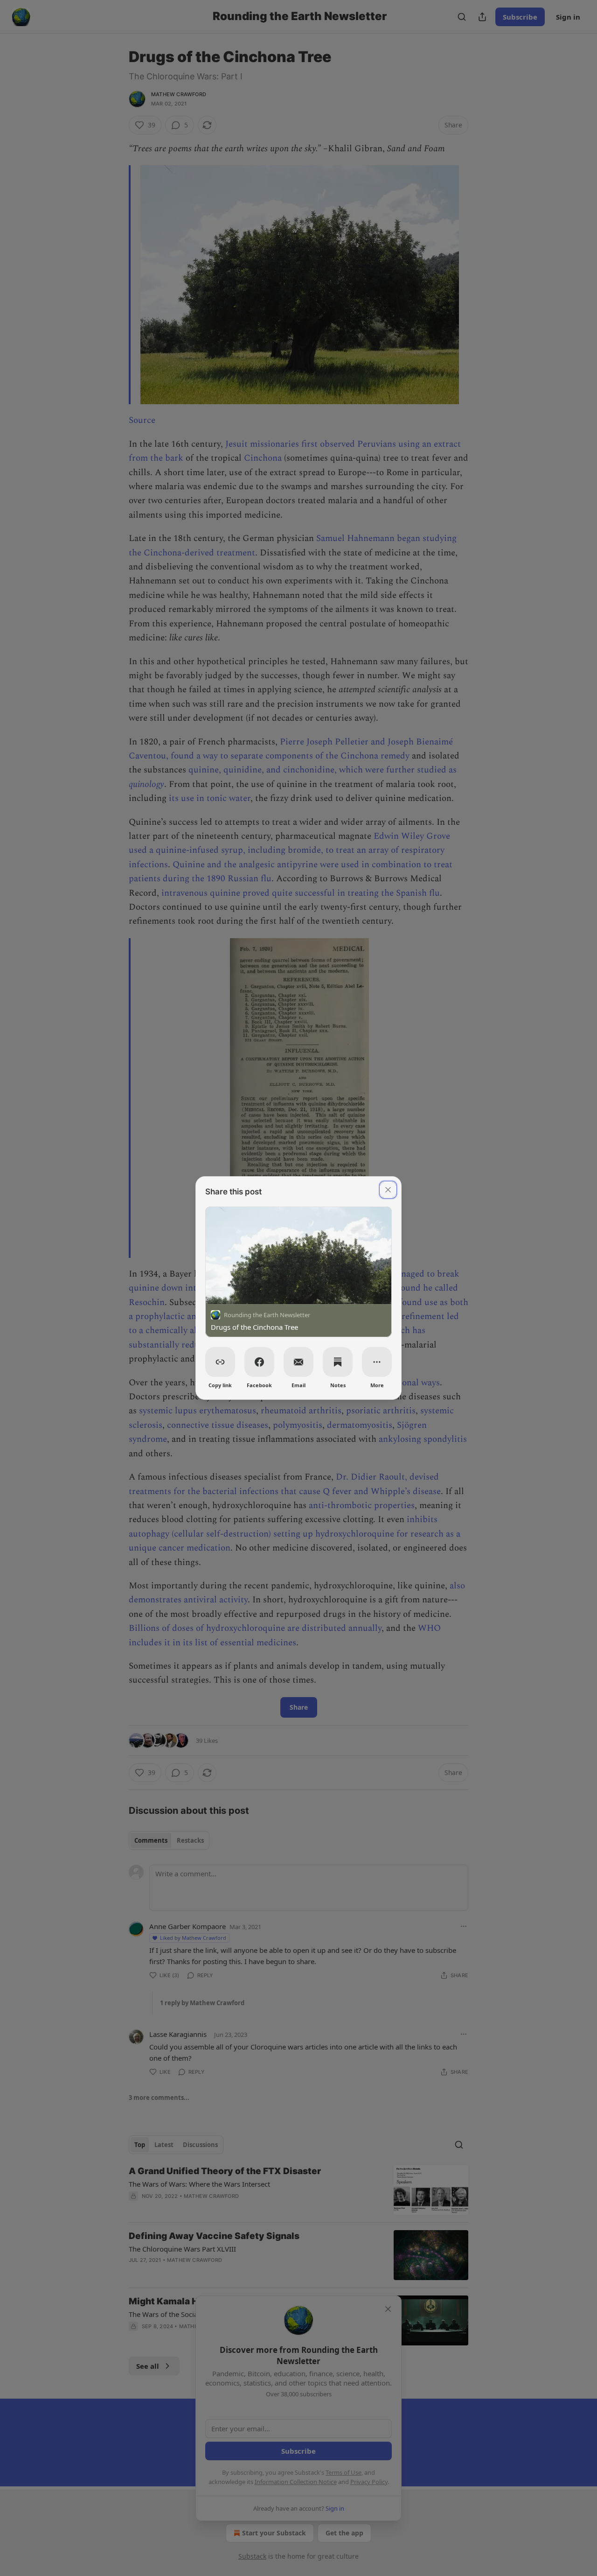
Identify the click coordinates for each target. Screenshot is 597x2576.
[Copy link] (220, 1362)
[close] (388, 1190)
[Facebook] (259, 1362)
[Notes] (338, 1362)
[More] (377, 1362)
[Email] (298, 1362)
